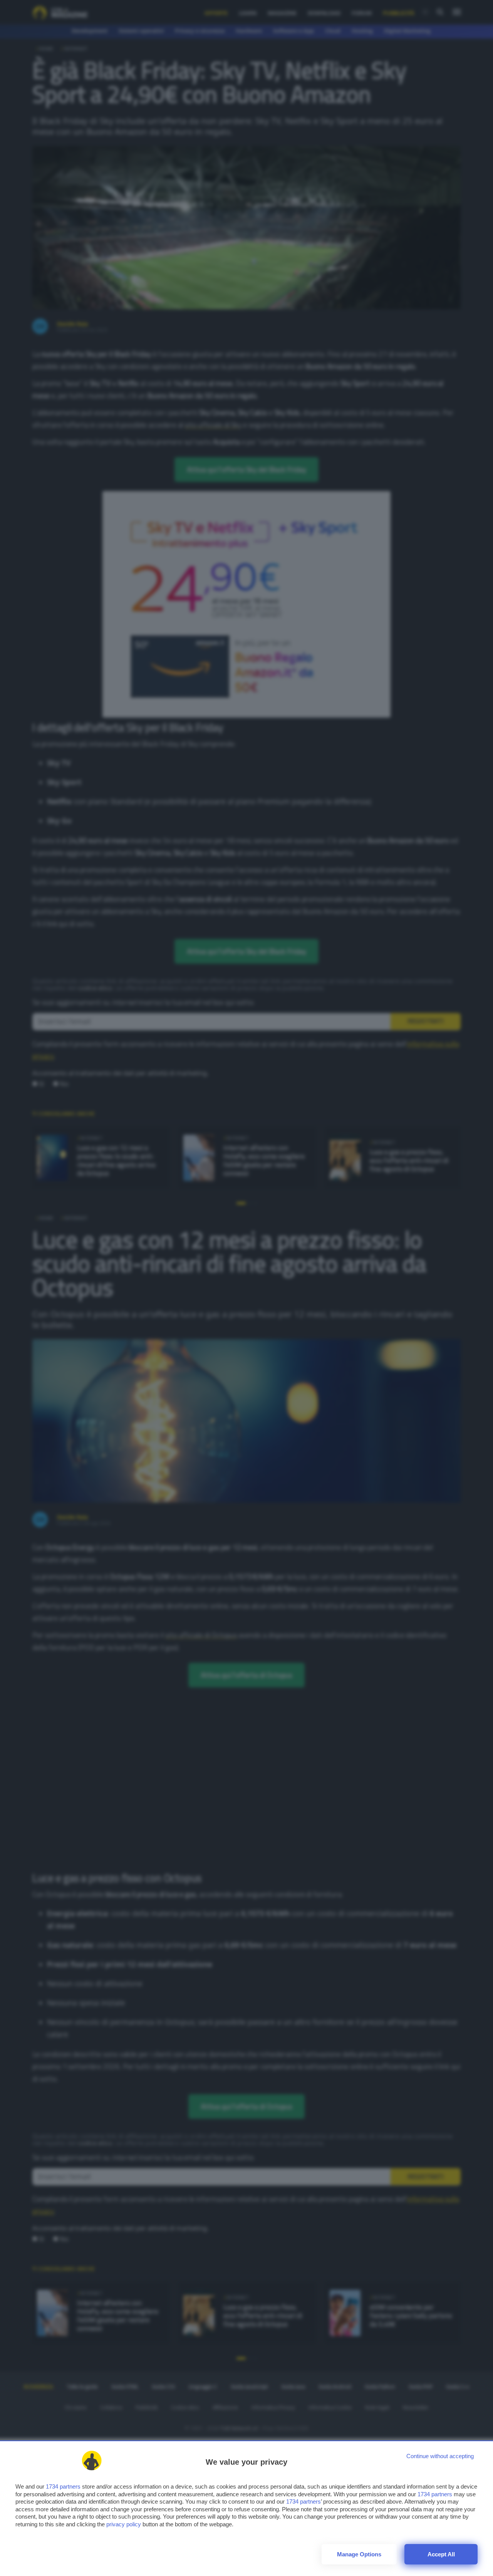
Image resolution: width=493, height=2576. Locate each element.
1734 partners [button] (63, 2486)
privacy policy (124, 2524)
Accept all (441, 2554)
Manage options (359, 2554)
